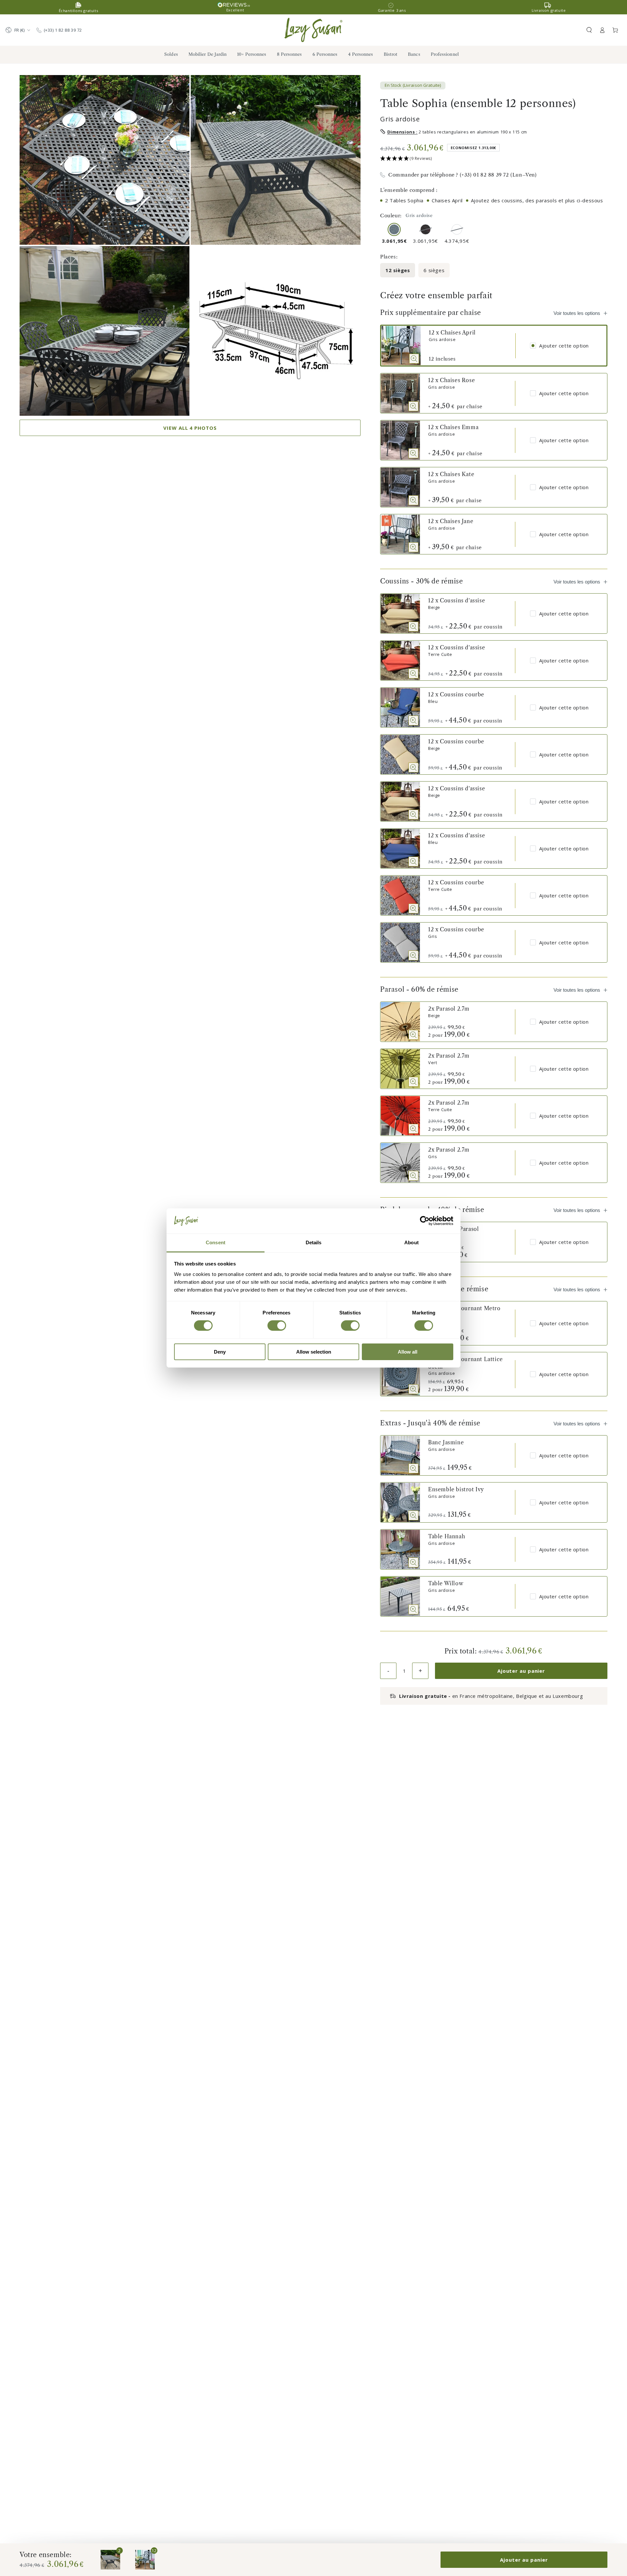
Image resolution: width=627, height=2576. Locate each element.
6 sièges (434, 270)
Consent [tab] (216, 1242)
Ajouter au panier (521, 1671)
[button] (589, 30)
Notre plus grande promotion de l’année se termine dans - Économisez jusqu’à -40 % (313, 7)
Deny (220, 1352)
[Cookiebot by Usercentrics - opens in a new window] (425, 1221)
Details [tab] (314, 1242)
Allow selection (314, 1352)
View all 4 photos (190, 428)
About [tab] (411, 1242)
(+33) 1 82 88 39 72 (63, 30)
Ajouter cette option (564, 346)
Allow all (408, 1352)
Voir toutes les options (577, 313)
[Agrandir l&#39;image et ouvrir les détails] (414, 359)
